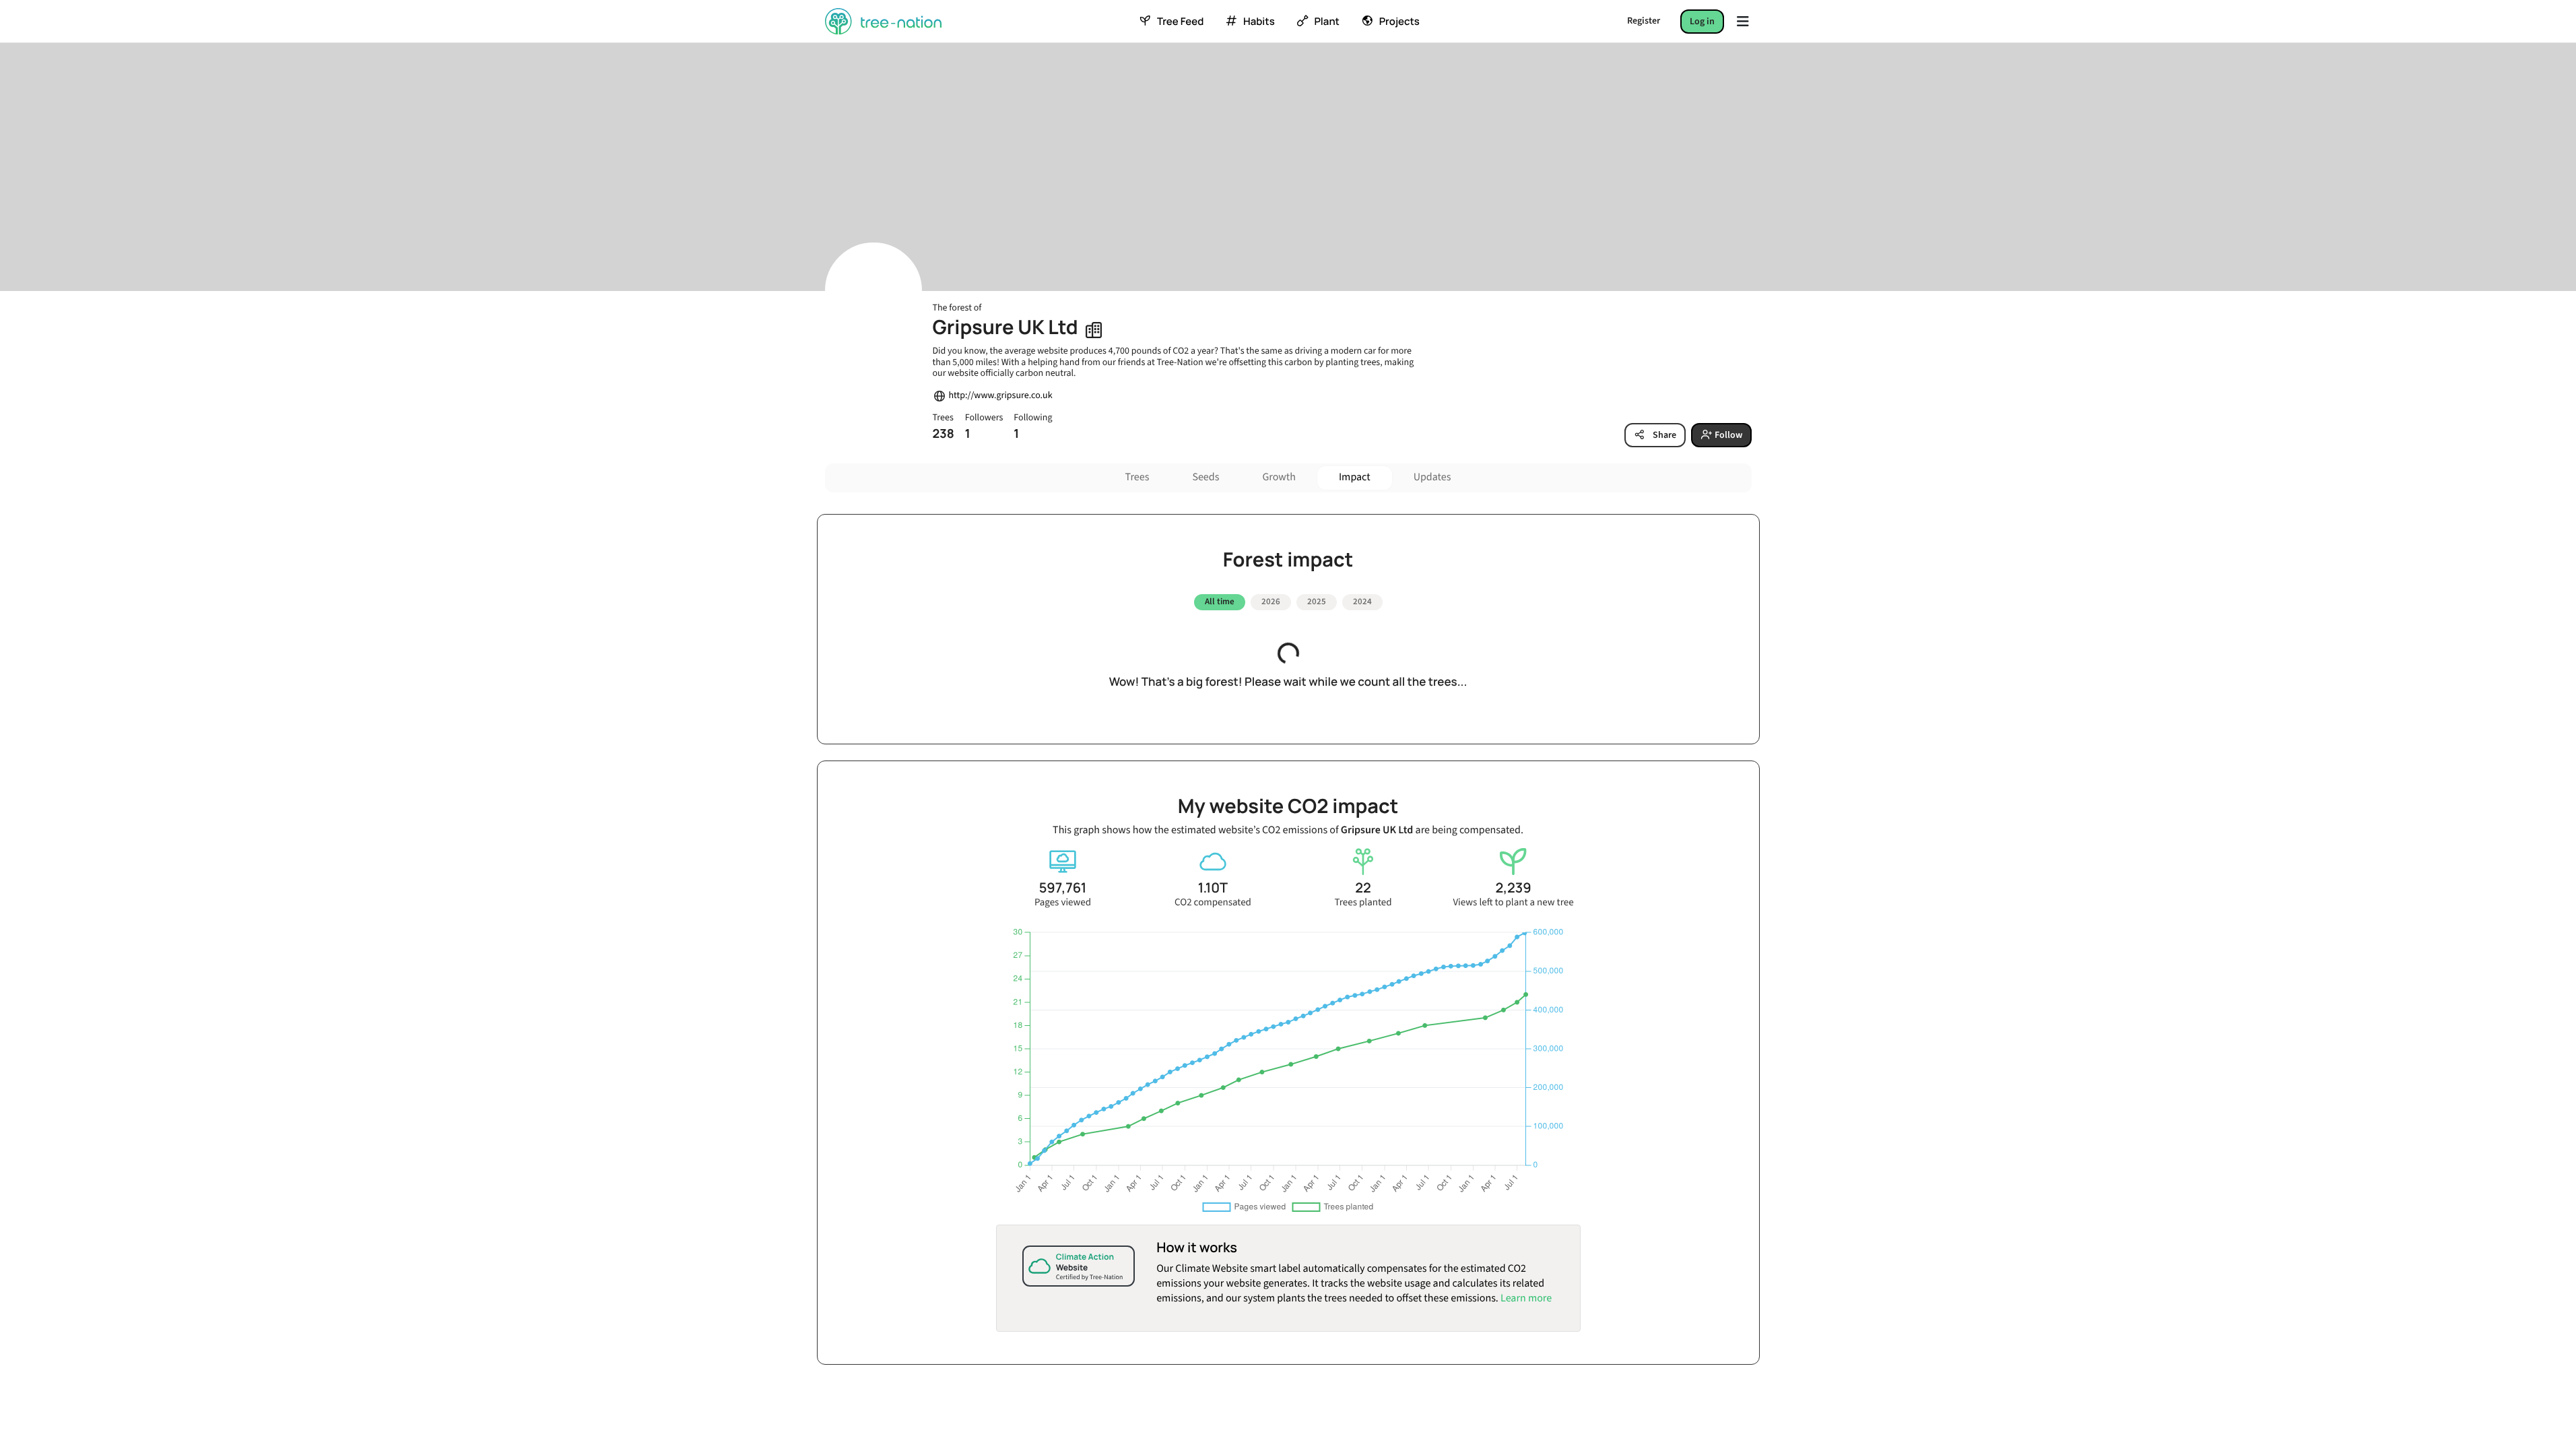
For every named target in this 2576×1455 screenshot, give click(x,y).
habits (1259, 22)
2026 (1271, 602)
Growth (1279, 478)
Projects (1399, 22)
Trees (1137, 478)
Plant (1326, 22)
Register (1644, 21)
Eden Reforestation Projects (961, 1216)
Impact (1355, 478)
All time (1220, 602)
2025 (1317, 602)
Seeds (1206, 478)
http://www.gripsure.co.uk (1001, 396)
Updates (1432, 478)
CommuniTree (934, 1326)
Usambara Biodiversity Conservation (978, 1289)
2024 (1362, 602)
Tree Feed (1180, 22)
